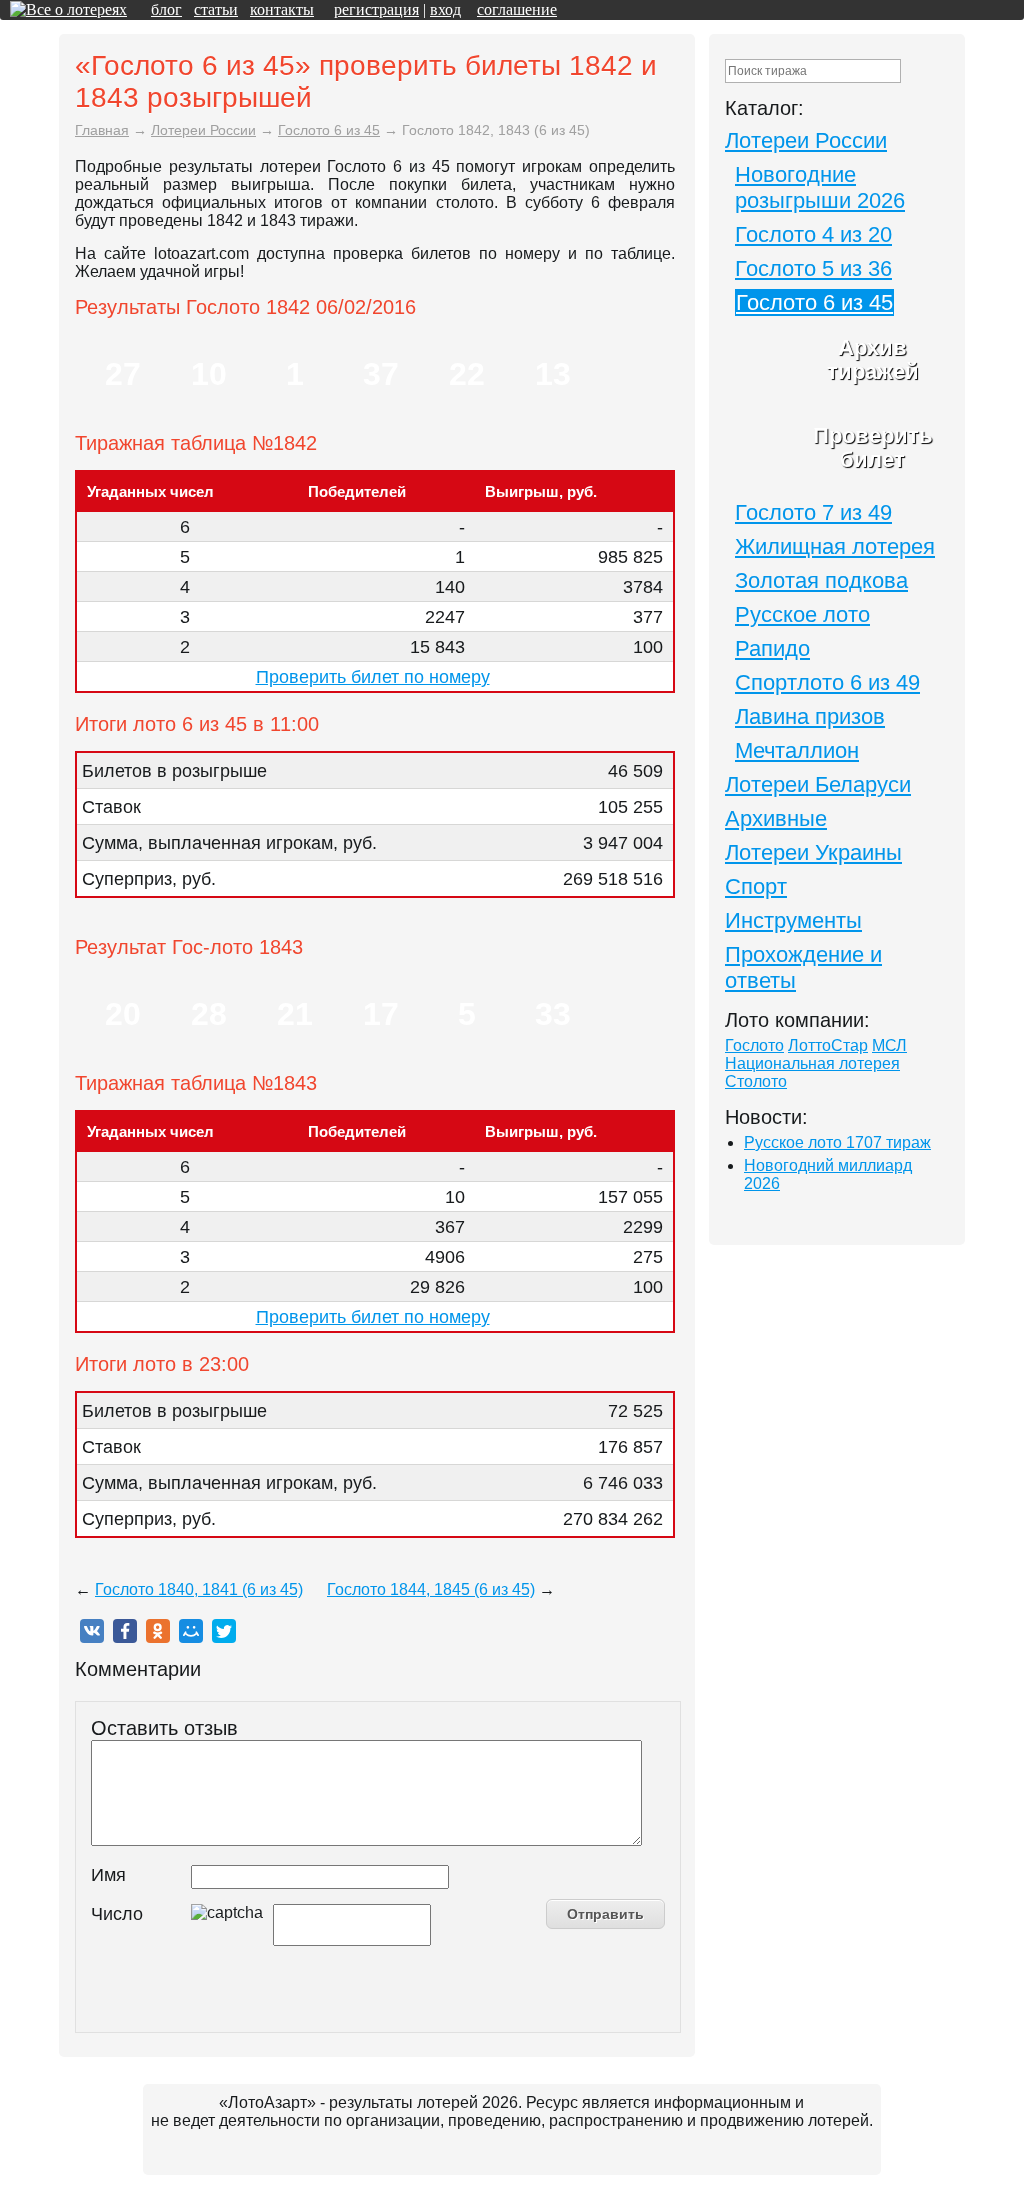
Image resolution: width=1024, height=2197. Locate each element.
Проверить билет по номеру (373, 677)
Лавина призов (810, 716)
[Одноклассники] (158, 1631)
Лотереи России (806, 140)
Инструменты (793, 920)
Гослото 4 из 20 (813, 234)
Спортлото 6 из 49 (827, 682)
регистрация (376, 9)
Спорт (756, 886)
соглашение (517, 9)
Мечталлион (797, 750)
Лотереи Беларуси (818, 784)
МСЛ (889, 1045)
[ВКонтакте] (92, 1631)
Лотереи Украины (813, 852)
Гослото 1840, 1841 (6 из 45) (199, 1589)
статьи (216, 9)
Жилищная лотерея (835, 546)
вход (445, 9)
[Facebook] (125, 1631)
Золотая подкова (821, 580)
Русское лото (802, 614)
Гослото (754, 1045)
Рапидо (772, 648)
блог (166, 9)
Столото (756, 1081)
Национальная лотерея (812, 1063)
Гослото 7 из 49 (813, 512)
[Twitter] (224, 1631)
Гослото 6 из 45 (814, 302)
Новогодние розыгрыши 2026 (820, 187)
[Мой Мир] (191, 1631)
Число (117, 1914)
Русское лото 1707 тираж (837, 1142)
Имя (108, 1875)
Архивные (776, 818)
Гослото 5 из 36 (813, 268)
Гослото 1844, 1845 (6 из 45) (431, 1589)
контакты (282, 9)
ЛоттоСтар (828, 1045)
